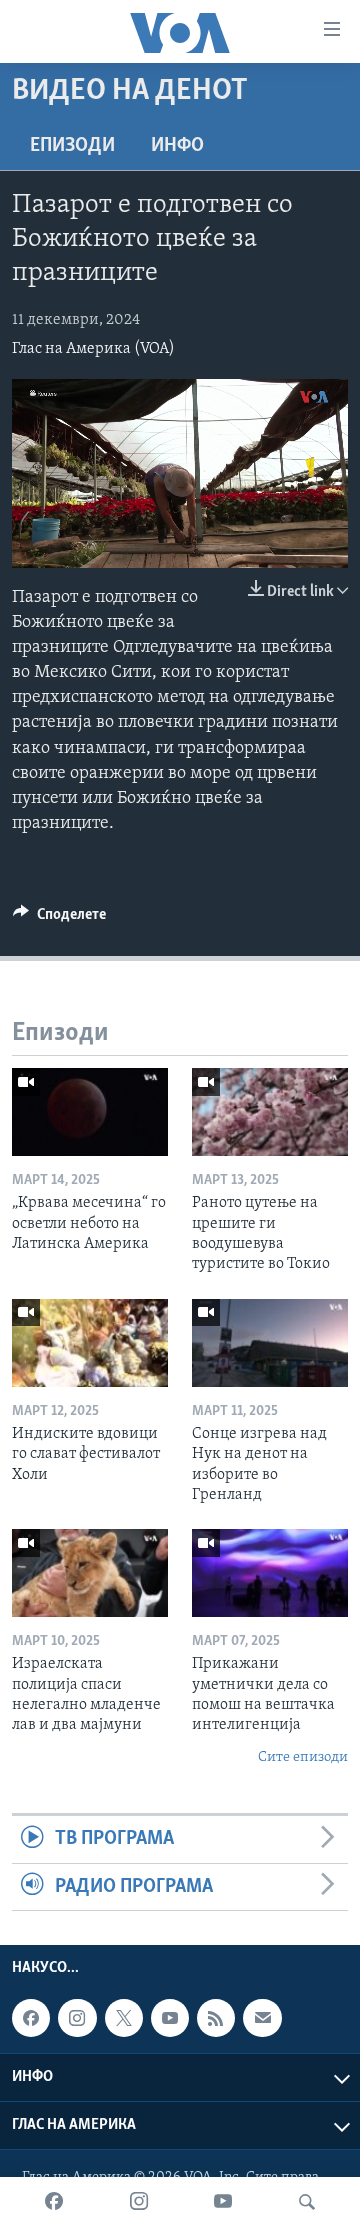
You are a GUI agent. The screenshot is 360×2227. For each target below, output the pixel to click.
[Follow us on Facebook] (31, 2018)
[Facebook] (54, 2202)
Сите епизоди (303, 1757)
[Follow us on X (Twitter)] (124, 2018)
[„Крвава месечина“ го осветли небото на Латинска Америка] (90, 1112)
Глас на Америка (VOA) (93, 349)
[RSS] (216, 2018)
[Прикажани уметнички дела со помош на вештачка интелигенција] (270, 1573)
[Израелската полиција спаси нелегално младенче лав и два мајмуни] (90, 1573)
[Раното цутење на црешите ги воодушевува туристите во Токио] (270, 1112)
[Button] (59, 919)
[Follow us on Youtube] (170, 2018)
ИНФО (177, 146)
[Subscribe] (262, 2018)
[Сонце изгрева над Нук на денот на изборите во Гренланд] (270, 1343)
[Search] (307, 2202)
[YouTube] (223, 2202)
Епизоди (72, 146)
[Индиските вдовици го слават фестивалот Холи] (90, 1343)
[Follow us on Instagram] (77, 2018)
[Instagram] (139, 2202)
